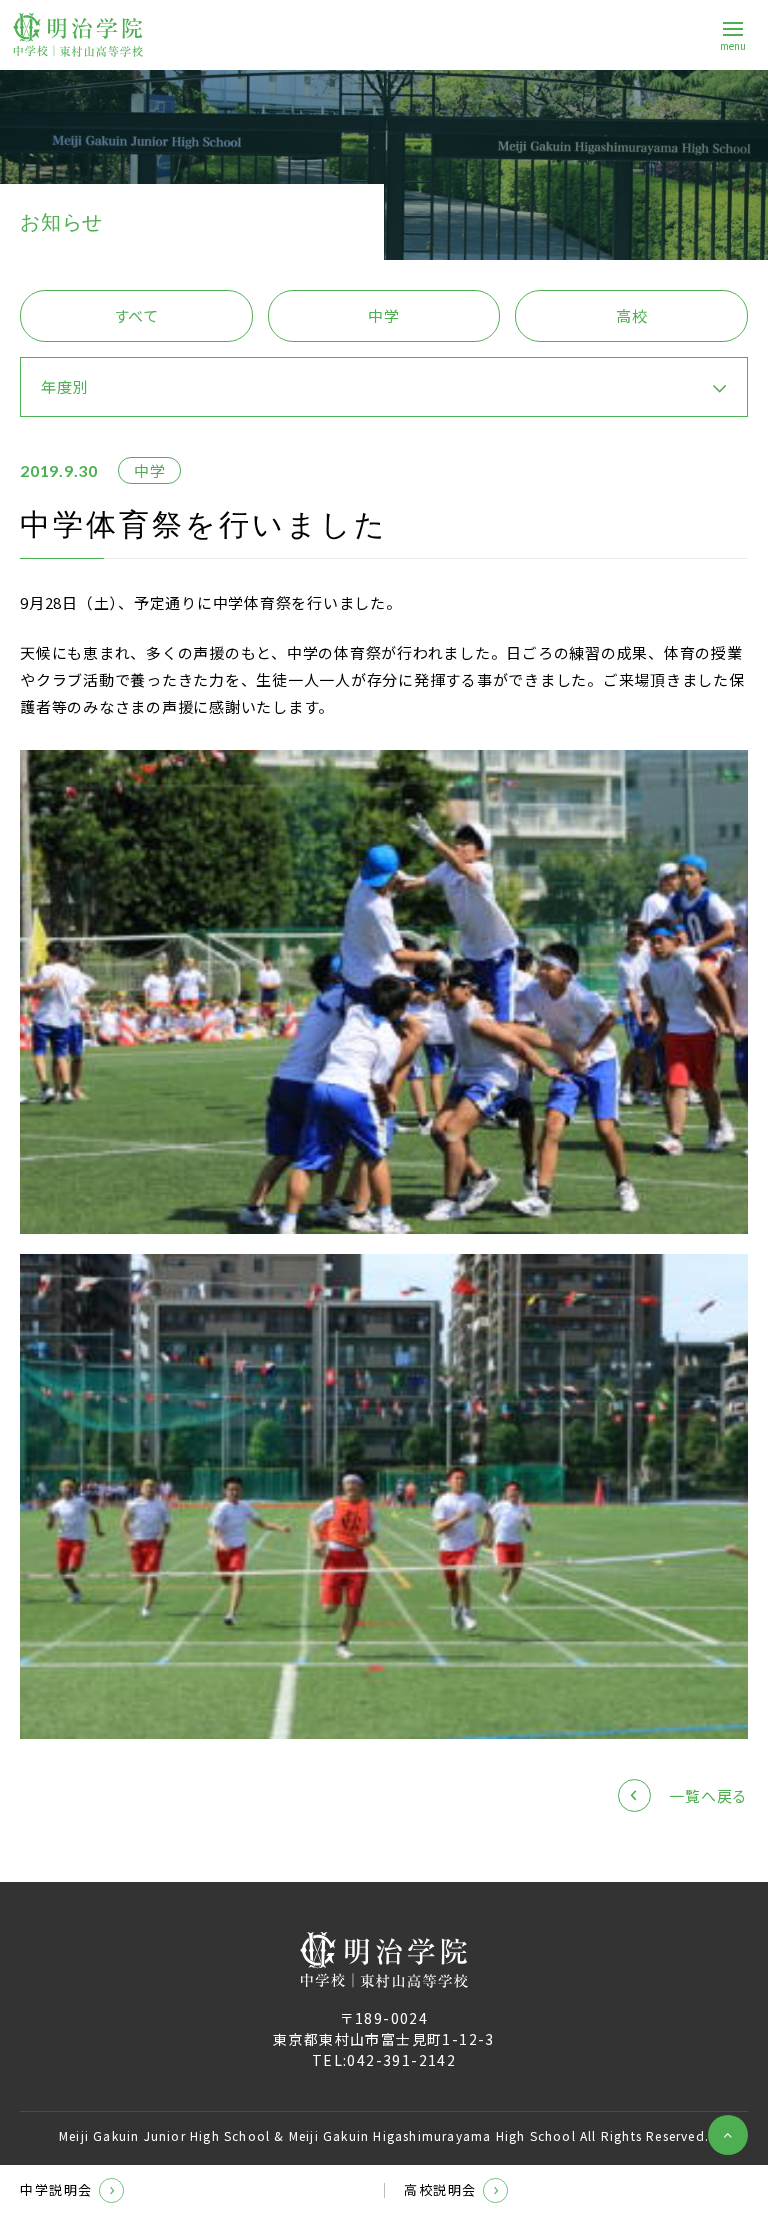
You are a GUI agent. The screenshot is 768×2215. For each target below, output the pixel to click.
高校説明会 (440, 2189)
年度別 (64, 386)
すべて (136, 315)
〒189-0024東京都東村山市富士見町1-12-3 (384, 2028)
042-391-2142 (401, 2060)
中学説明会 (56, 2189)
